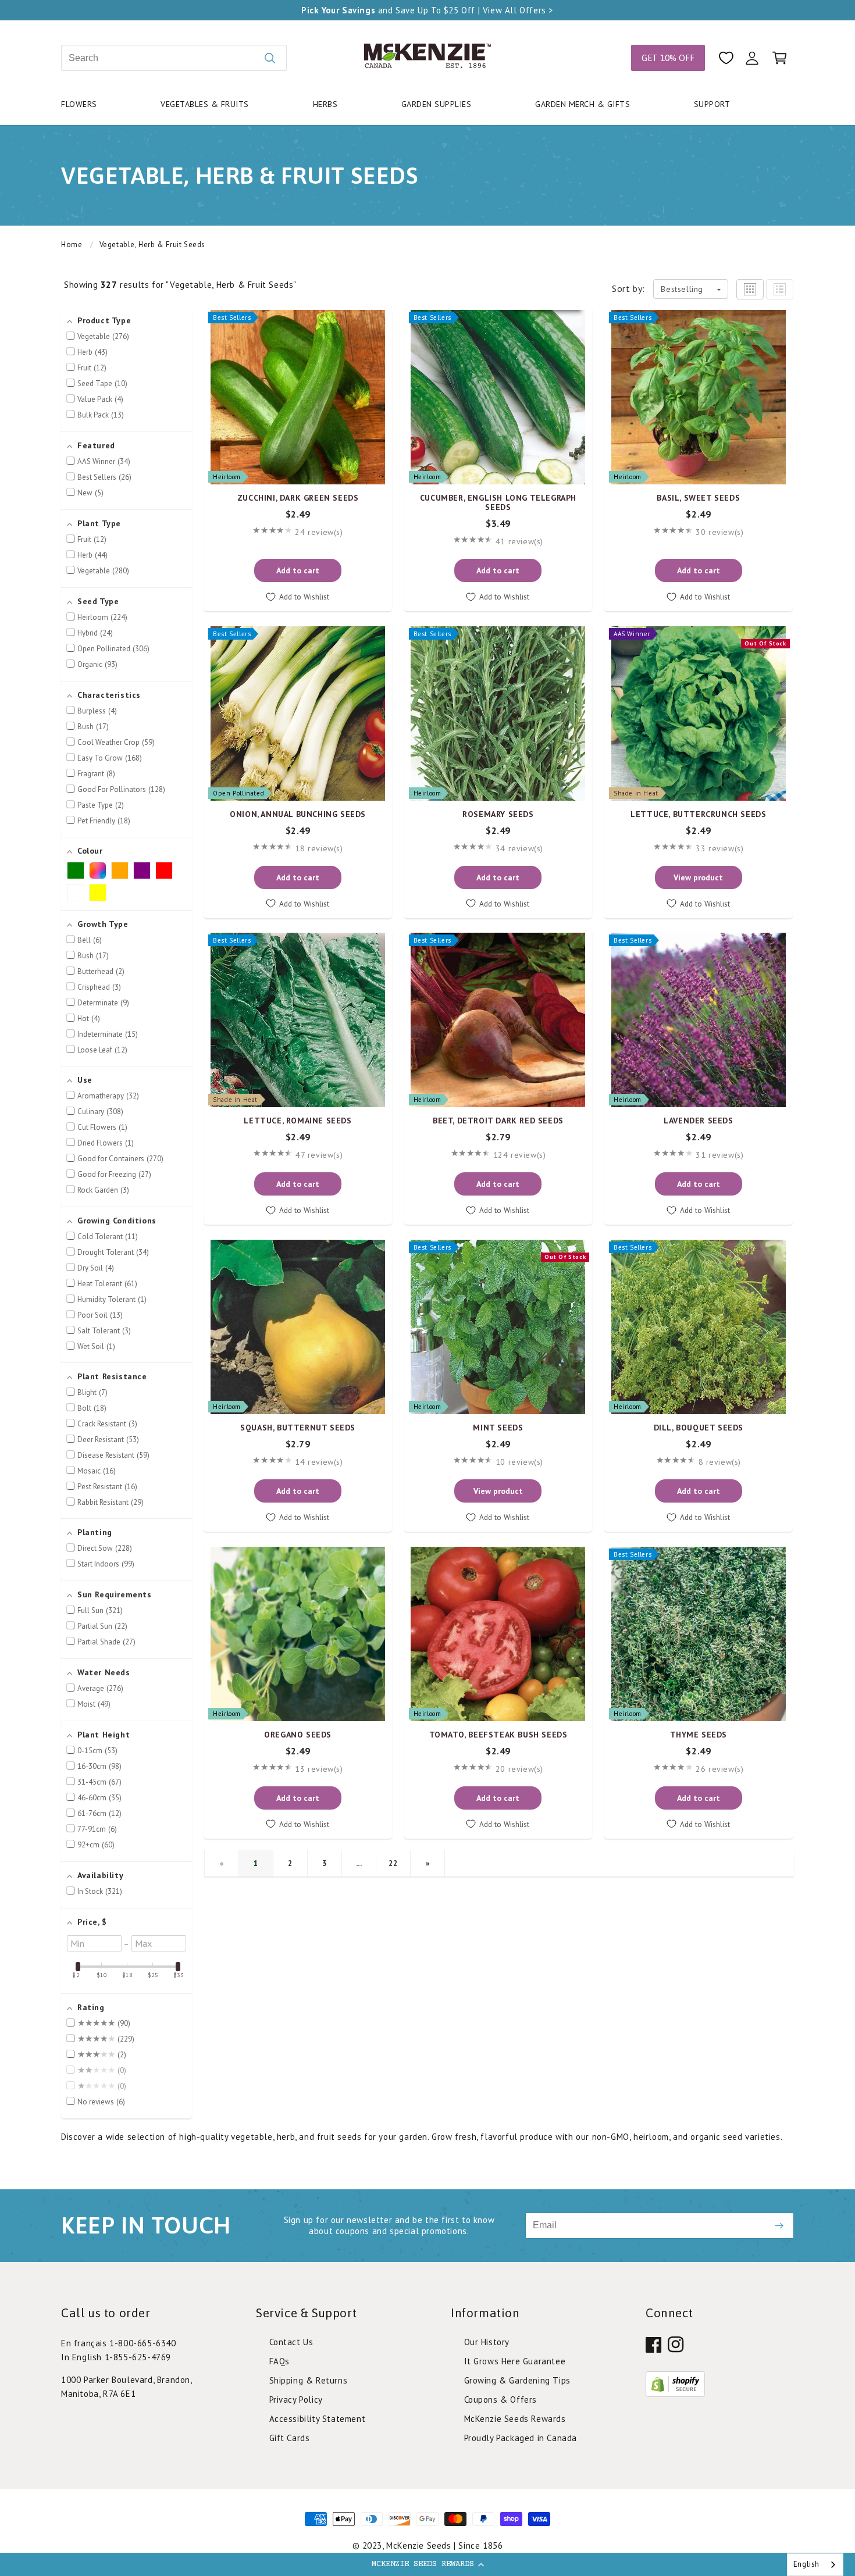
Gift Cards (290, 2438)
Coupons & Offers (501, 2400)
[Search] (270, 58)
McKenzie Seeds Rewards (515, 2419)
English (806, 2564)
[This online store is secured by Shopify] (675, 2393)
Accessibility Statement (318, 2419)
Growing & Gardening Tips (517, 2380)
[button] (427, 2564)
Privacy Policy (296, 2400)
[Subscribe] (779, 2226)
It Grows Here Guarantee (515, 2361)
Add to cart (298, 570)
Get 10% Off (668, 58)
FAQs (279, 2361)
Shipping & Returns (309, 2380)
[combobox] (174, 58)
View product (698, 877)
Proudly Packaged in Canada (521, 2438)
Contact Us (291, 2342)
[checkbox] (76, 870)
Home (72, 245)
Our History (487, 2342)
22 (393, 1863)
